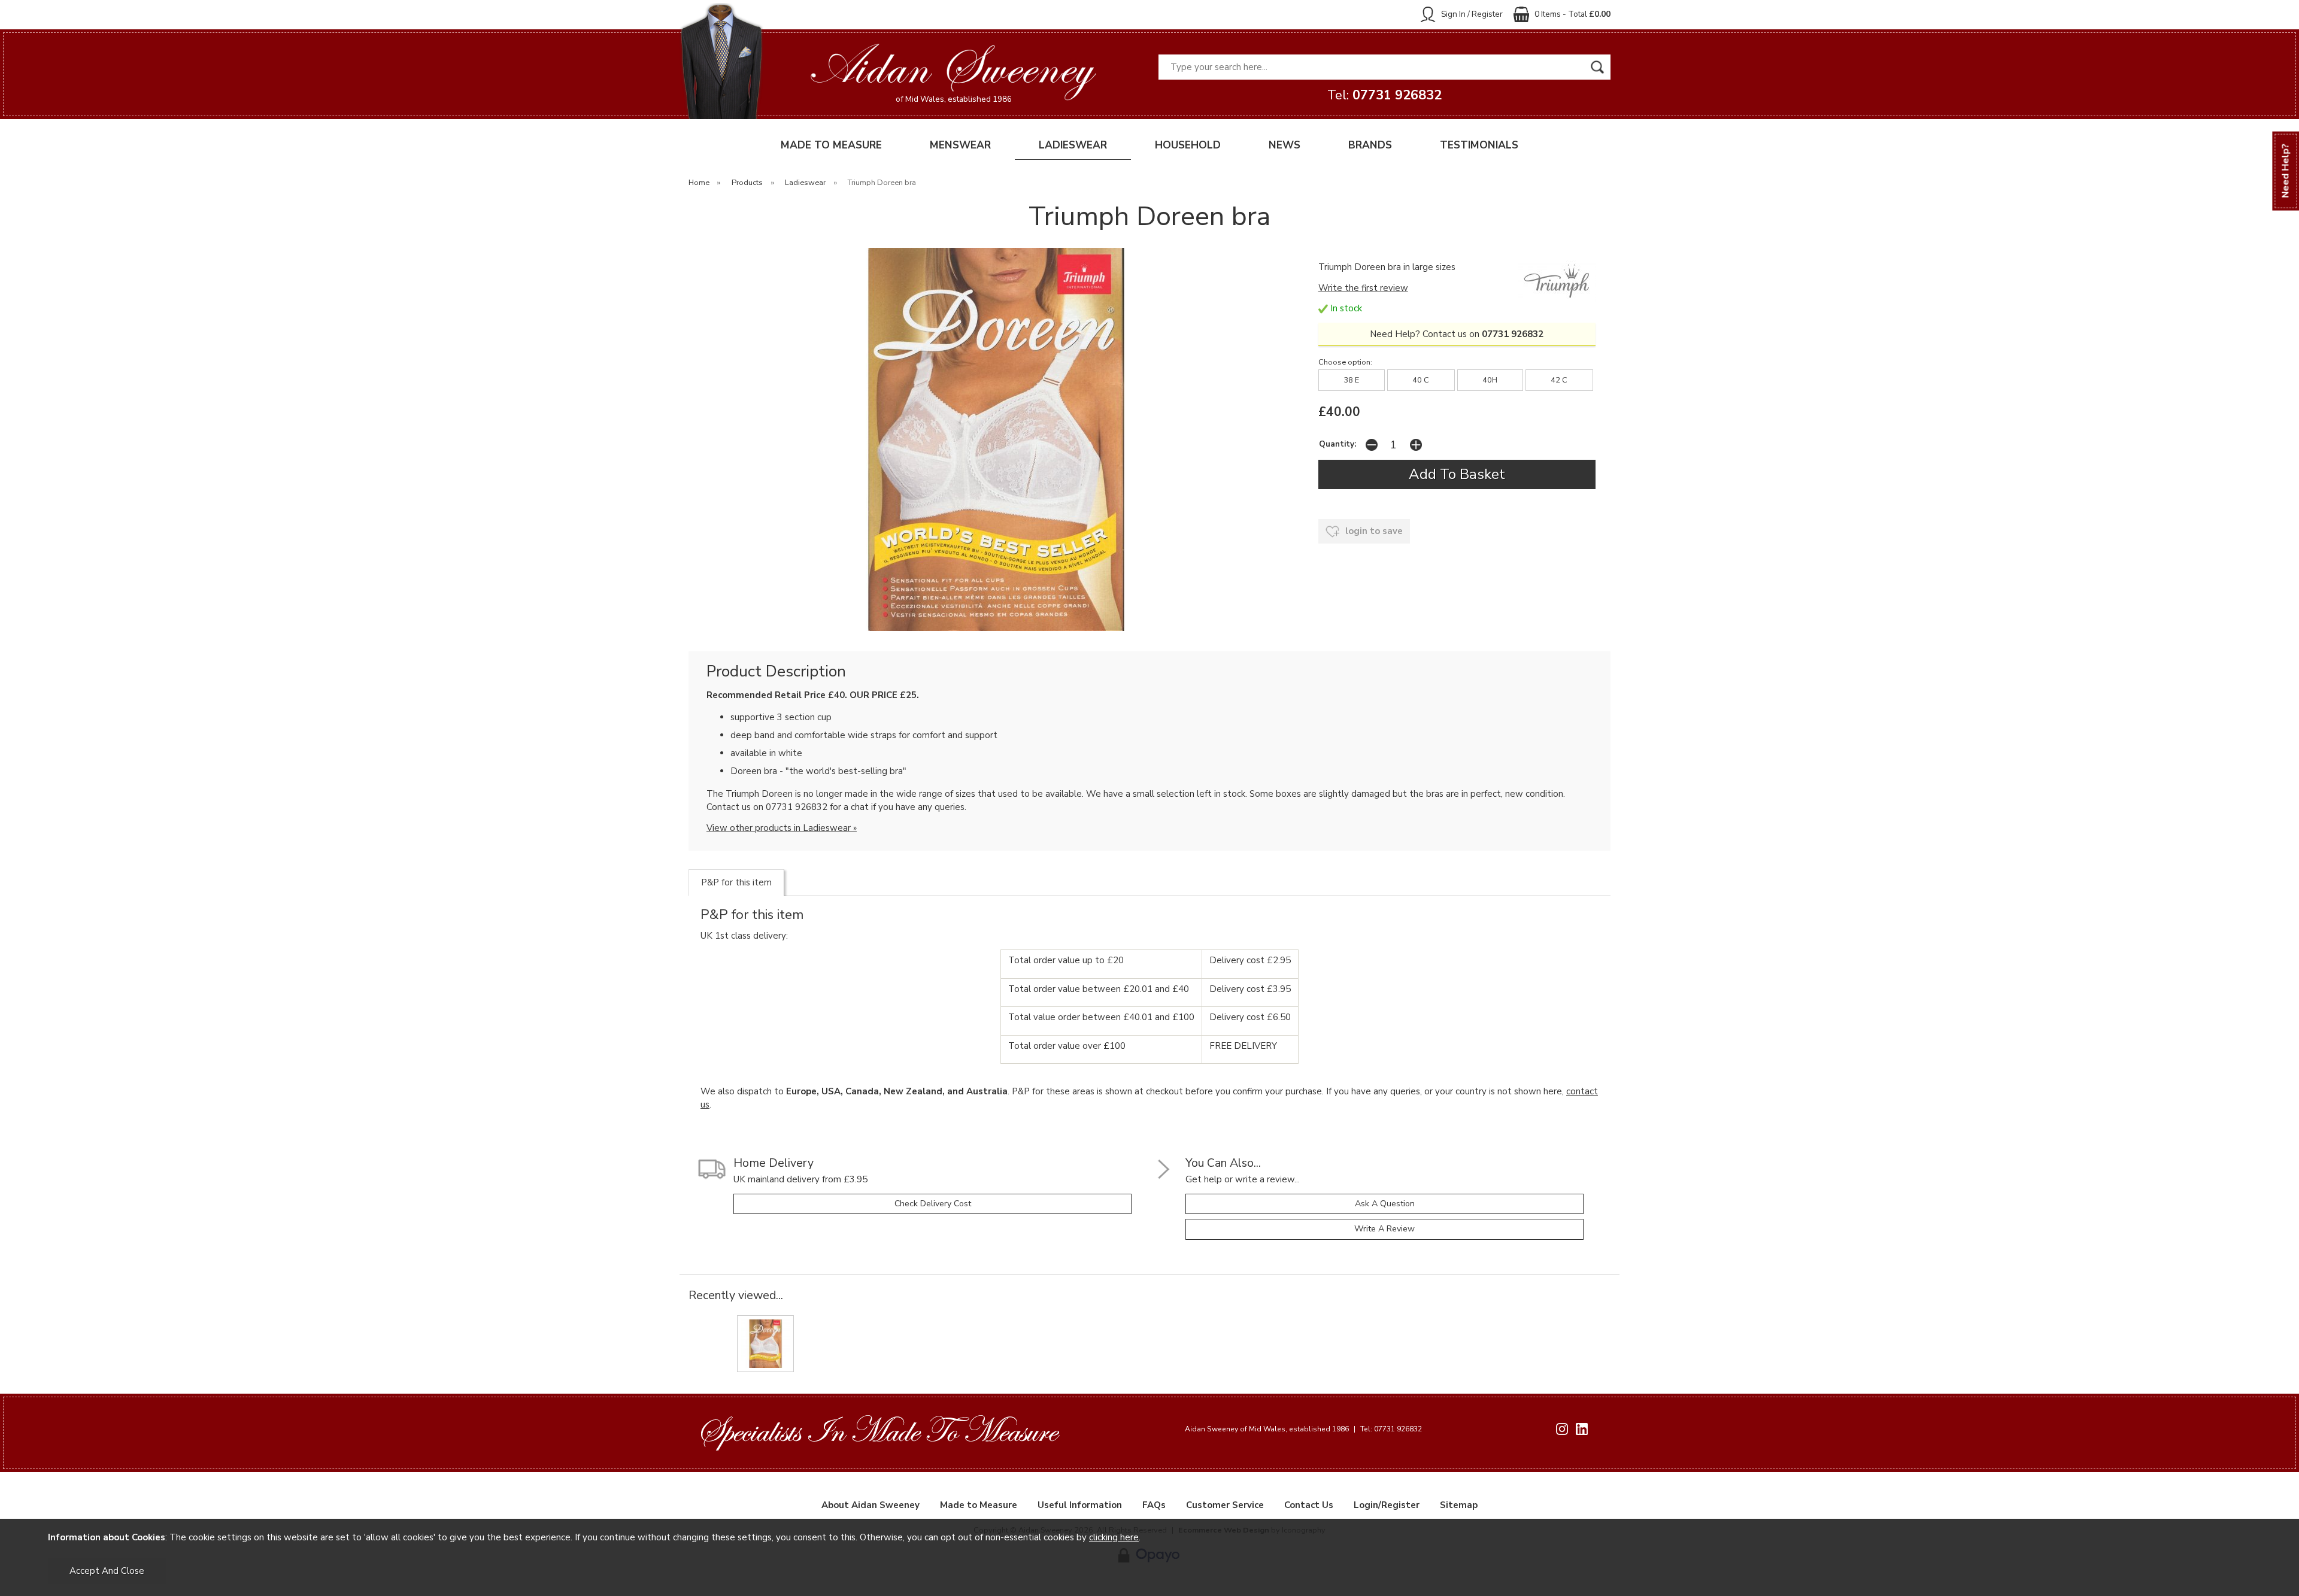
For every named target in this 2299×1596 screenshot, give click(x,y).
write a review (1384, 1229)
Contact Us (1309, 1505)
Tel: (1384, 95)
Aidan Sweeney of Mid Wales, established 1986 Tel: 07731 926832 (1303, 1429)
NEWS (1285, 145)
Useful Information (1080, 1505)
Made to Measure (979, 1505)
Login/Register (1387, 1505)
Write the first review (1363, 288)
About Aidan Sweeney (871, 1505)
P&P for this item (736, 882)
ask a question (1385, 1204)
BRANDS (1370, 145)
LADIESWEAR (1073, 145)
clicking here (1114, 1537)
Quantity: (1337, 444)
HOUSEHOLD (1188, 145)
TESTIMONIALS (1479, 145)
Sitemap (1459, 1505)
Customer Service (1225, 1505)
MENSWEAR (960, 145)
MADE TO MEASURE (831, 145)
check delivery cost (933, 1204)
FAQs (1154, 1505)
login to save (1373, 531)
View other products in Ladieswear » (782, 828)
